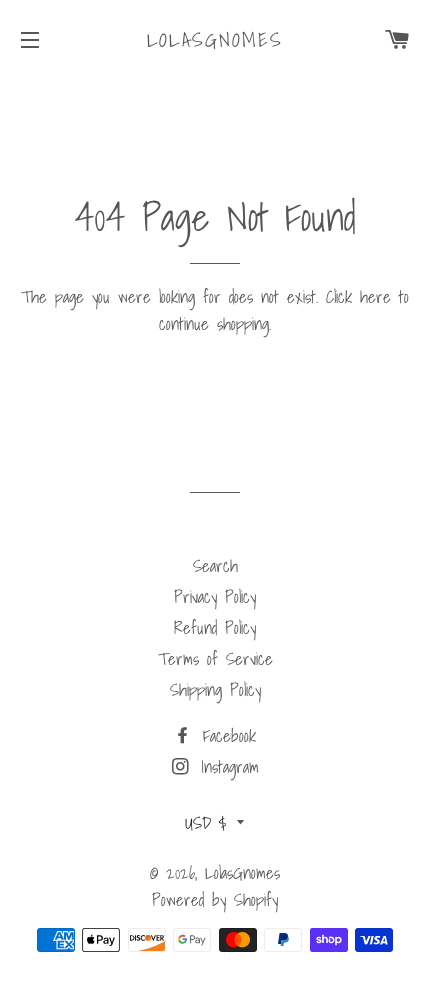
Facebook (225, 735)
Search (215, 565)
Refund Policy (215, 627)
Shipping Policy (215, 689)
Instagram (226, 766)
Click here (358, 296)
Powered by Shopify (215, 899)
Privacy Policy (215, 596)
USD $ (206, 822)
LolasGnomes (215, 40)
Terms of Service (215, 658)
